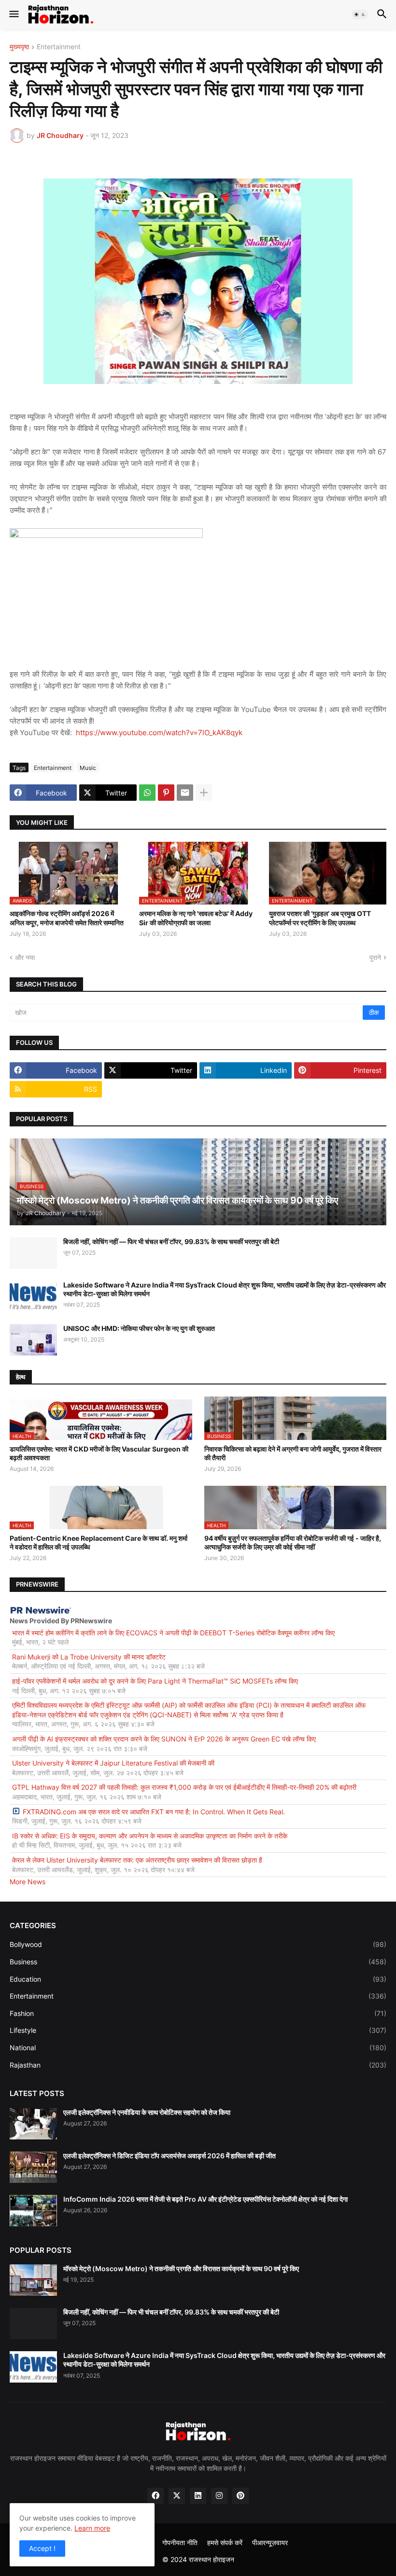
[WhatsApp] (147, 793)
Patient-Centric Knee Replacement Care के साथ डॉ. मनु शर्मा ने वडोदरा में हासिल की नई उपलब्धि (99, 1542)
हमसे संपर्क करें (225, 2542)
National (198, 2048)
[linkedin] (198, 2496)
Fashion (198, 2013)
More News (28, 1882)
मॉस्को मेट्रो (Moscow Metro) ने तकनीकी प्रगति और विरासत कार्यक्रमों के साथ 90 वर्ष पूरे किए (181, 2268)
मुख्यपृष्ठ (19, 47)
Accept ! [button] (42, 2548)
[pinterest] (240, 2496)
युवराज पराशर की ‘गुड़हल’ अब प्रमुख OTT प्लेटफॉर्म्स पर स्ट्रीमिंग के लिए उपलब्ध (320, 918)
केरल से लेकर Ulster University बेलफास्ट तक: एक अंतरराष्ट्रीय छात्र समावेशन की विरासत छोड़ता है (137, 1860)
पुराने (375, 957)
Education (198, 1979)
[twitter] (177, 2496)
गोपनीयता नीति (180, 2542)
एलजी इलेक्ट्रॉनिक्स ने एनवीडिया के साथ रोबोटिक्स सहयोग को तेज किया (147, 2112)
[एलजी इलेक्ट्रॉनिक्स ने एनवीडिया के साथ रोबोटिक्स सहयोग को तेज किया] (33, 2124)
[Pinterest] (166, 793)
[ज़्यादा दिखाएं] (204, 793)
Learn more (92, 2528)
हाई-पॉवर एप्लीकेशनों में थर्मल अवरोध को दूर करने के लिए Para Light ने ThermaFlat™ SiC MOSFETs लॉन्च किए (155, 1681)
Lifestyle (198, 2030)
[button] (13, 14)
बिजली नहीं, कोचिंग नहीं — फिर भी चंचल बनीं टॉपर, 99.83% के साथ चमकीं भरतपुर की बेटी (171, 1241)
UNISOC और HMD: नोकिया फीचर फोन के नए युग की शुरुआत (139, 1328)
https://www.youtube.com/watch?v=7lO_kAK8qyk (159, 733)
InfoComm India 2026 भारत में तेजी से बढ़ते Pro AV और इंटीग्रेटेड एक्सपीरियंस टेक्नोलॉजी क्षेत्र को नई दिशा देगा (205, 2199)
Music (88, 768)
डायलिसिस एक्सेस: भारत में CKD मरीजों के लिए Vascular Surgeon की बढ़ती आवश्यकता (99, 1453)
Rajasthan (198, 2065)
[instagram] (219, 2496)
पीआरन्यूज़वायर (270, 2542)
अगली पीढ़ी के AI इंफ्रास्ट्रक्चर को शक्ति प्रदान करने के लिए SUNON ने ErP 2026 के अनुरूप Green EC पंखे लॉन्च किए (164, 1739)
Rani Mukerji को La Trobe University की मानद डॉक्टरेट (89, 1657)
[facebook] (156, 2496)
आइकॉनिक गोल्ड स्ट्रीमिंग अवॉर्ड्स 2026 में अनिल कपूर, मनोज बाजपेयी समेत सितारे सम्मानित (67, 918)
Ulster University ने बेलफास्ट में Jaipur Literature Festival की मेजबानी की (113, 1763)
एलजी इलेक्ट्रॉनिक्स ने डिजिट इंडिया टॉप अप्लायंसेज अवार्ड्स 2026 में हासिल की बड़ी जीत (170, 2156)
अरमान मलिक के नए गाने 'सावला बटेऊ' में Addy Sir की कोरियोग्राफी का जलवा (196, 918)
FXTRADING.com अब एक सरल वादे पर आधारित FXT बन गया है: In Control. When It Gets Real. (154, 1812)
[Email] (185, 793)
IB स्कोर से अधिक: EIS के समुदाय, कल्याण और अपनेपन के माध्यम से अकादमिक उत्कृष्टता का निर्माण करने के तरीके (150, 1836)
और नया (25, 957)
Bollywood (198, 1944)
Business (198, 1962)
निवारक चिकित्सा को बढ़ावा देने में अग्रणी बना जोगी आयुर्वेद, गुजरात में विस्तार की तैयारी (293, 1453)
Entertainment (59, 47)
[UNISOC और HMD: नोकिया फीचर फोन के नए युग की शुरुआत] (33, 1340)
